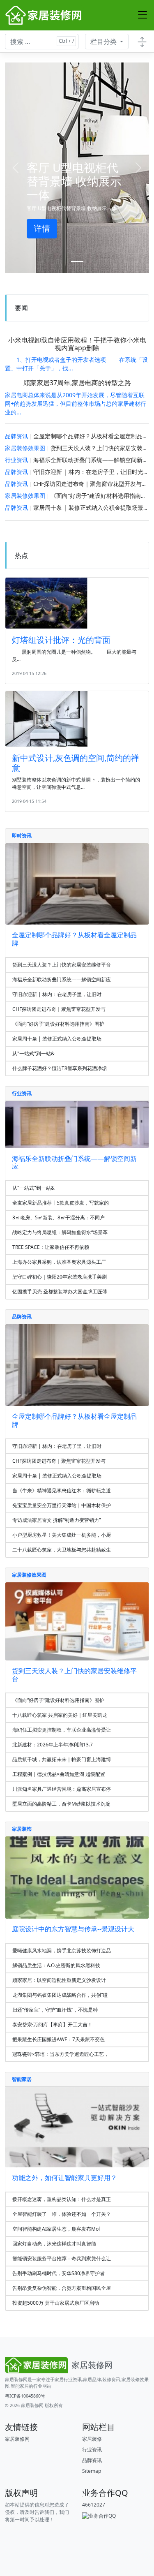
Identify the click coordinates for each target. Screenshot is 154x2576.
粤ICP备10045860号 (25, 2396)
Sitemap (92, 2471)
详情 (42, 228)
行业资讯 (16, 460)
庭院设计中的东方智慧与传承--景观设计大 (73, 1929)
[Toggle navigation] (143, 15)
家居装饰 (22, 1829)
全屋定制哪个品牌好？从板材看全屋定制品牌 (74, 939)
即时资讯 (22, 836)
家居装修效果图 (25, 448)
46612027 (94, 2505)
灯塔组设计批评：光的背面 (61, 640)
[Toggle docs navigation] (142, 42)
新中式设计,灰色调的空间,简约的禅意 (76, 763)
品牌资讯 (16, 436)
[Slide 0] (77, 262)
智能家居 (22, 2079)
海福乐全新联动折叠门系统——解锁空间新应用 (94, 460)
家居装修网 (32, 2405)
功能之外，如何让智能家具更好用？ (64, 2178)
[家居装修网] (44, 15)
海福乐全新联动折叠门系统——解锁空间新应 (74, 1162)
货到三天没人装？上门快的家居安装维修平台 (74, 1675)
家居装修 (92, 2439)
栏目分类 (104, 42)
